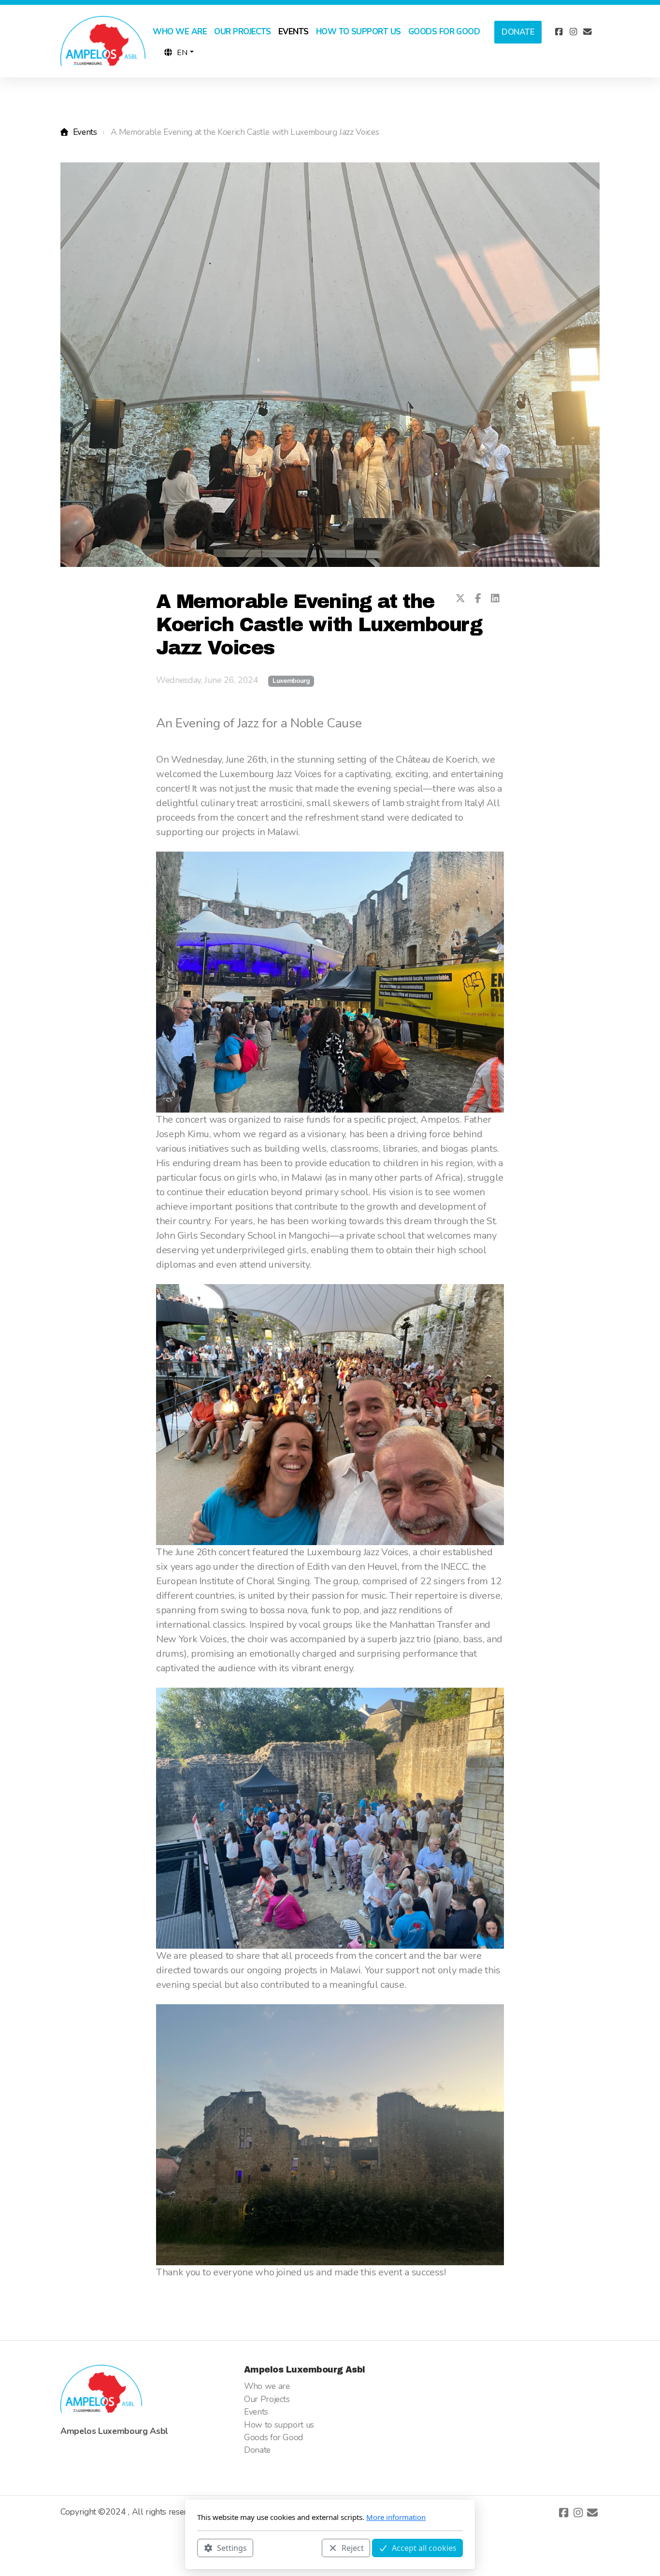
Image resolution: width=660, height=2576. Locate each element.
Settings (232, 2547)
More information (396, 2517)
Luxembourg (291, 681)
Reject (353, 2547)
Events (85, 132)
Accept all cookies (424, 2547)
